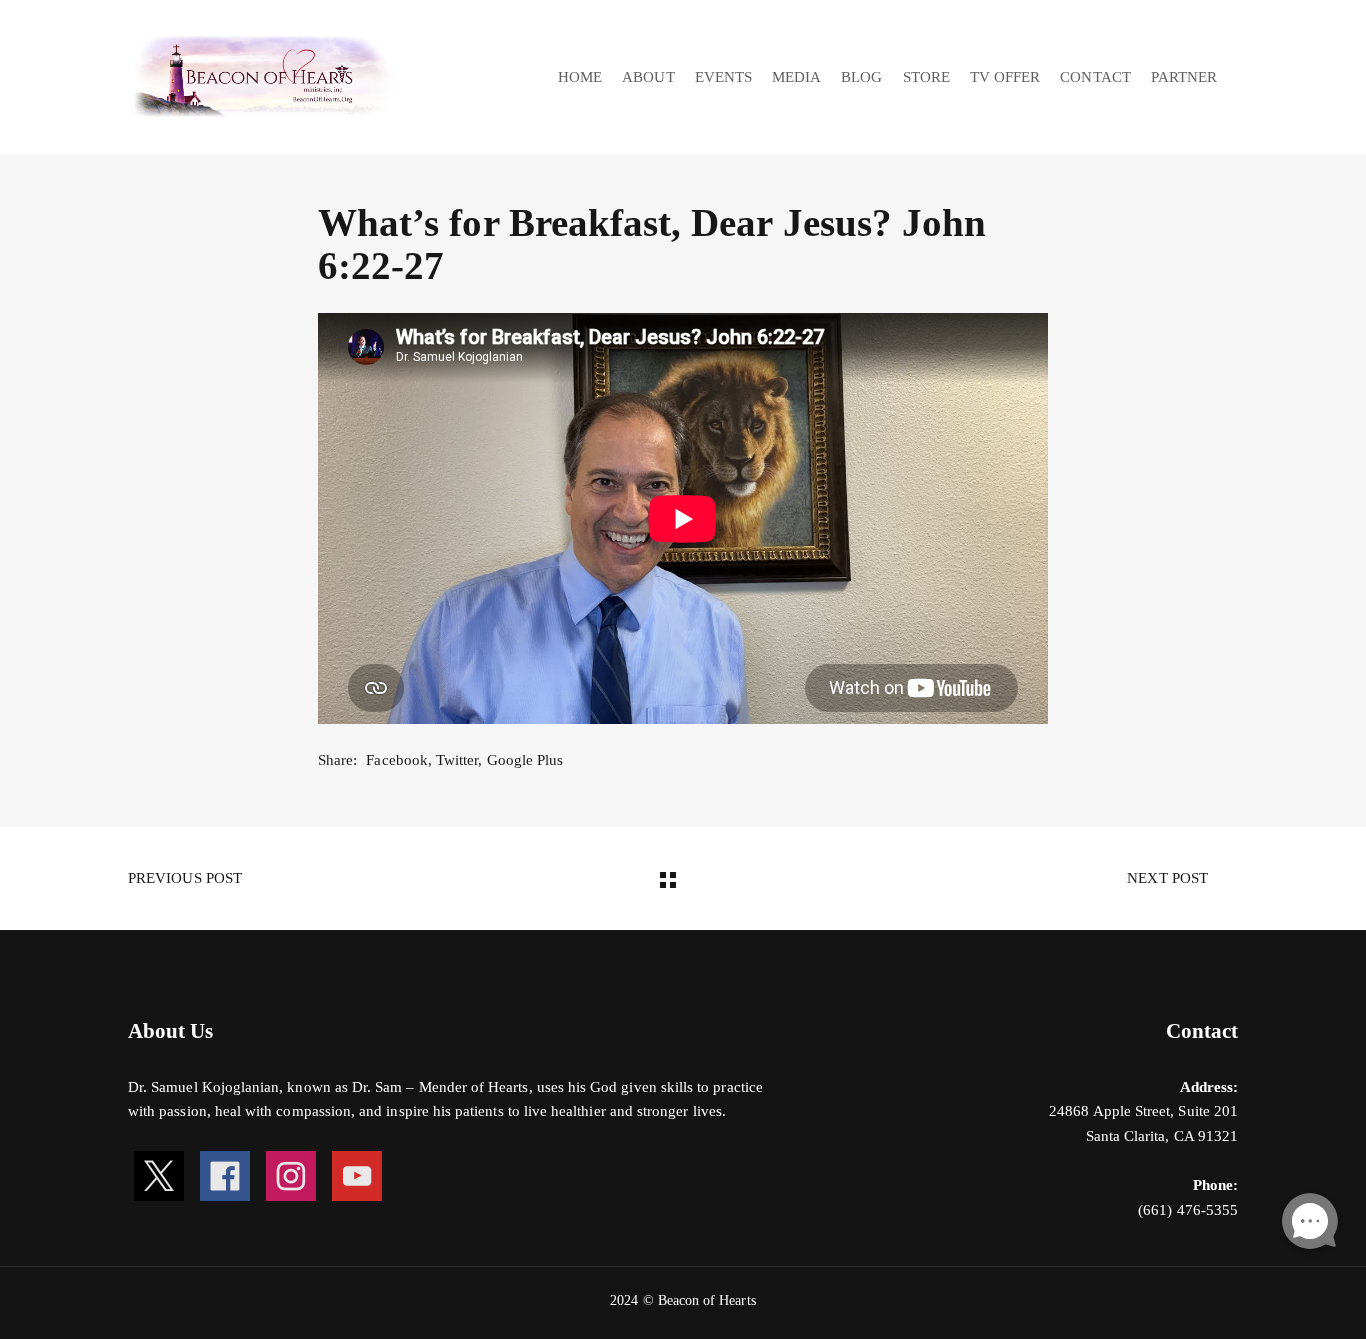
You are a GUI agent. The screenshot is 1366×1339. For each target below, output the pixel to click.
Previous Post (183, 878)
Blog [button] (861, 77)
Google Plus (525, 760)
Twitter (457, 760)
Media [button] (796, 77)
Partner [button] (1184, 77)
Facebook (396, 760)
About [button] (648, 77)
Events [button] (723, 77)
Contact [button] (1095, 77)
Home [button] (580, 77)
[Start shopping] (1240, 77)
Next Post (1169, 878)
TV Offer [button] (1005, 77)
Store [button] (926, 77)
